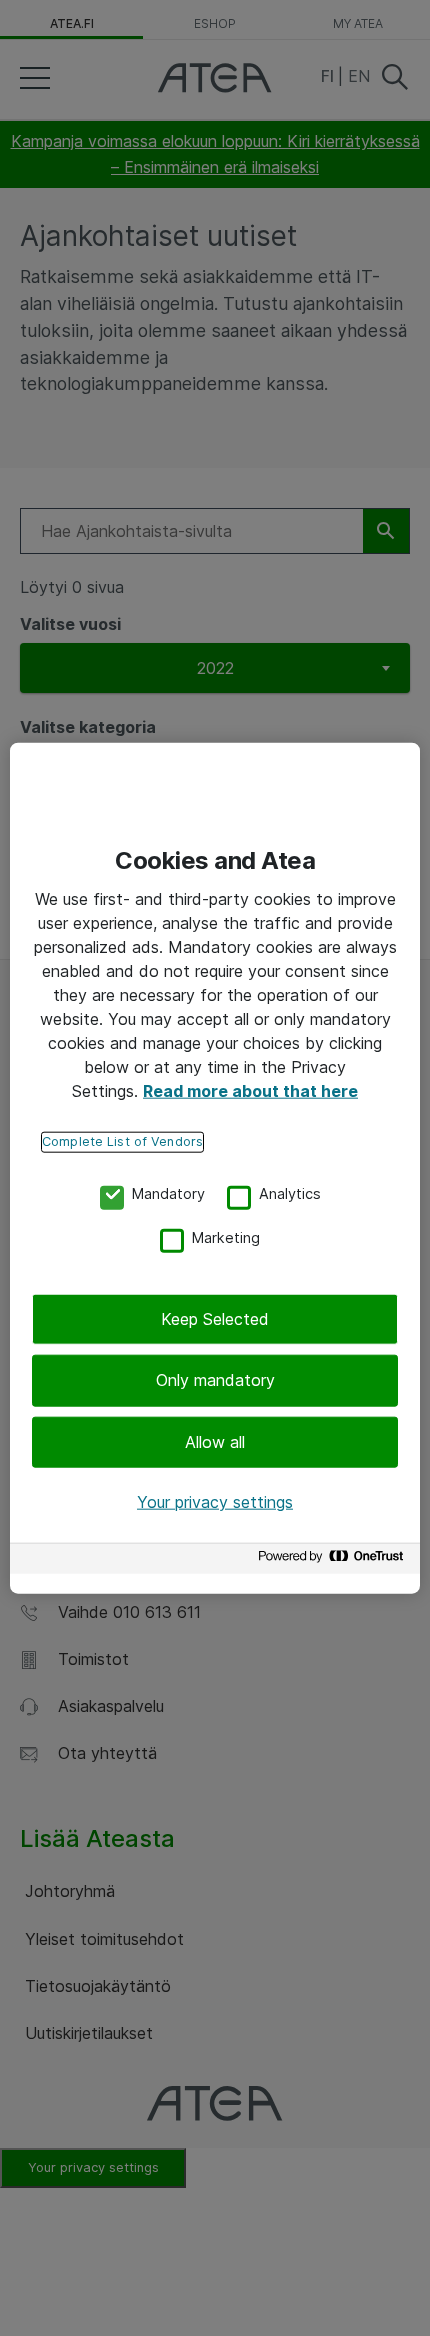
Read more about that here (250, 1091)
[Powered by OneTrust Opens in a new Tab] (334, 1560)
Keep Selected (215, 1319)
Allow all (215, 1442)
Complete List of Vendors (122, 1141)
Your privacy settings (215, 1502)
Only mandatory (215, 1380)
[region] (215, 1168)
